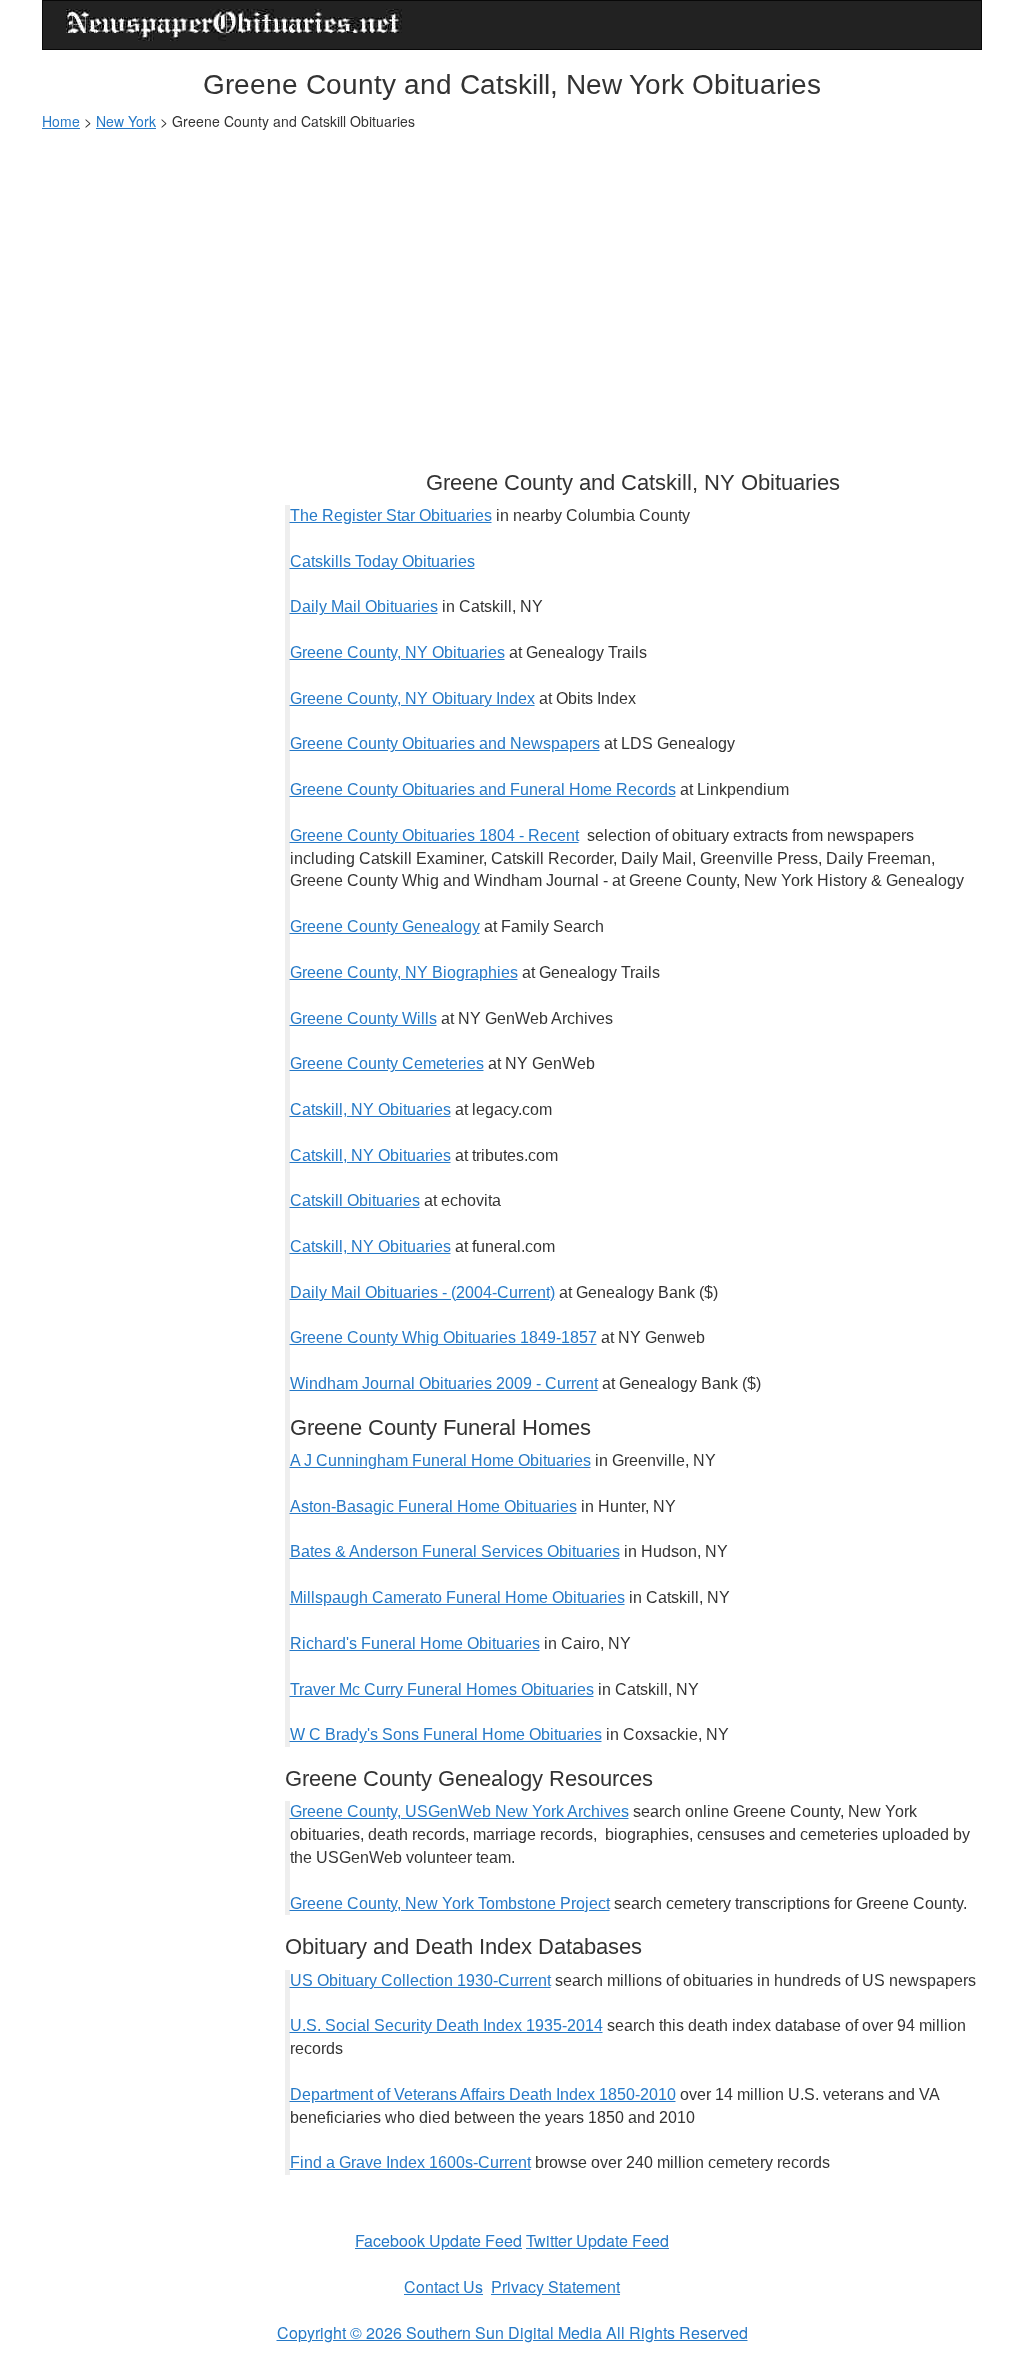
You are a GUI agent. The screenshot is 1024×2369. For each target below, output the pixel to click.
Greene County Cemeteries (387, 1063)
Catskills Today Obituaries (382, 561)
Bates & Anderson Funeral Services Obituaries (455, 1551)
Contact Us (443, 2286)
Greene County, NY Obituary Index (412, 698)
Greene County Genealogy (385, 926)
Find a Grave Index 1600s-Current (410, 2162)
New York (126, 121)
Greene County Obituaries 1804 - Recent (434, 835)
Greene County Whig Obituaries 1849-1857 (443, 1337)
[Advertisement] (512, 291)
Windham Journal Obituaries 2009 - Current (444, 1383)
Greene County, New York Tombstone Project (450, 1903)
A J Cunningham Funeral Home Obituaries (440, 1460)
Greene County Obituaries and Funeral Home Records (483, 789)
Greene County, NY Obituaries (397, 652)
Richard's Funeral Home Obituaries (415, 1643)
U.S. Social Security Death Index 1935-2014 (446, 2025)
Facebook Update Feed (438, 2240)
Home (61, 121)
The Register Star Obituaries (391, 515)
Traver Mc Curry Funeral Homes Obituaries (442, 1689)
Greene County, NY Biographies (404, 972)
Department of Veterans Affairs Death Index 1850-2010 (483, 2094)
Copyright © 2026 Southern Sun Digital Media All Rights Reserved (512, 2332)
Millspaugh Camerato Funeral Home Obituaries (457, 1597)
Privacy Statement (555, 2286)
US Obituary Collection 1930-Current (420, 1980)
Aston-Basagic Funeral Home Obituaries (433, 1506)
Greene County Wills (363, 1018)
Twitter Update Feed (597, 2240)
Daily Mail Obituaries (364, 606)
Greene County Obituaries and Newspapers (445, 743)
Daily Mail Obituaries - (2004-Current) (422, 1292)
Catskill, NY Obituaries (370, 1109)
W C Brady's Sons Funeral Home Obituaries (446, 1734)
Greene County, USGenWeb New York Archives (459, 1811)
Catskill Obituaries (355, 1200)
